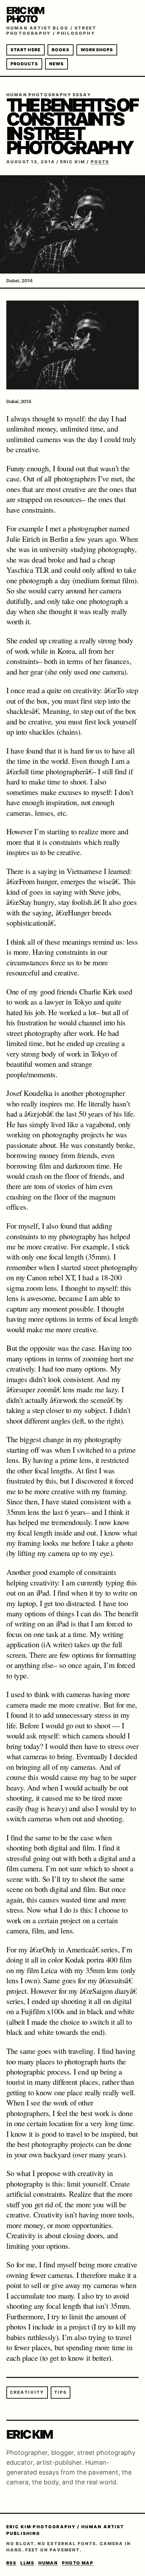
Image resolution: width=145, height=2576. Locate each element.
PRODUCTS (24, 64)
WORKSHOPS (97, 50)
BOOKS (61, 50)
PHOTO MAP (78, 2563)
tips (61, 2392)
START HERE (26, 50)
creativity (27, 2392)
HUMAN (48, 2563)
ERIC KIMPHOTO (25, 15)
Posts (100, 162)
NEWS (56, 64)
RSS (11, 2563)
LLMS (27, 2563)
